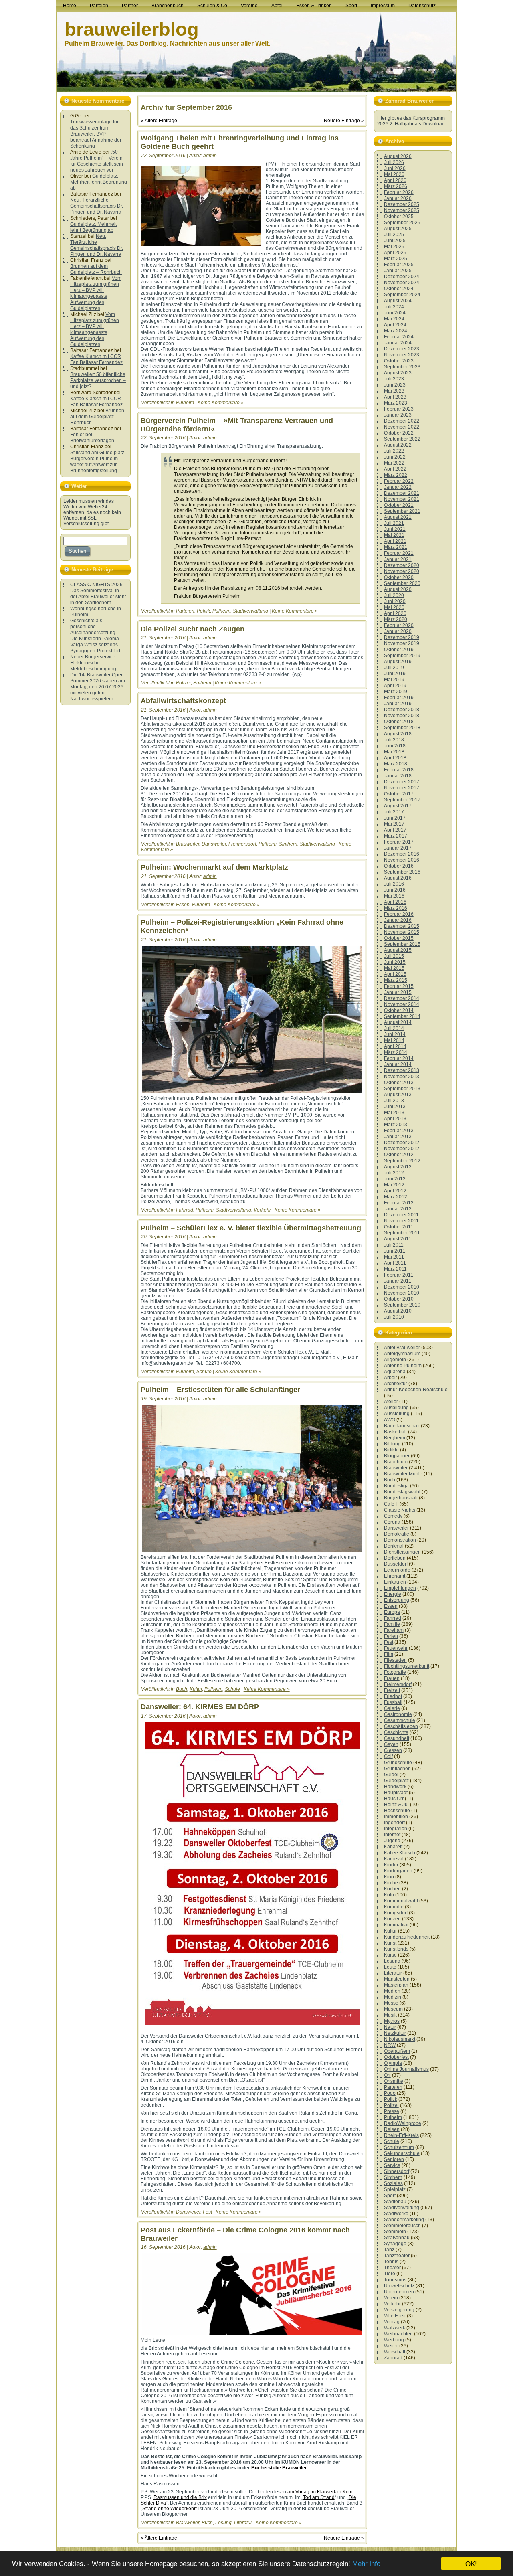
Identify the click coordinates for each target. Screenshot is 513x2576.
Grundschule (398, 1763)
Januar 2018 (398, 776)
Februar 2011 (399, 1275)
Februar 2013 (399, 1131)
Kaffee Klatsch (400, 1853)
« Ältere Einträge (159, 121)
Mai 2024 (394, 319)
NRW (390, 2045)
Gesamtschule (400, 1720)
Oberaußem (397, 2051)
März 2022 (396, 475)
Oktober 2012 (399, 1155)
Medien (392, 1991)
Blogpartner (397, 1456)
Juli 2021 (394, 523)
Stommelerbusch (402, 2226)
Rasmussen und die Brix (180, 2497)
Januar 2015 (398, 992)
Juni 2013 (395, 1107)
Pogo (390, 2093)
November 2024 (402, 283)
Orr (387, 2075)
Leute (390, 1967)
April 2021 (395, 541)
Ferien (391, 1636)
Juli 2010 (394, 1317)
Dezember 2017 (402, 782)
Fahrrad (185, 1210)
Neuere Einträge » (344, 121)
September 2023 (402, 367)
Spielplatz (395, 2189)
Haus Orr (394, 1799)
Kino (389, 1877)
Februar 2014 (399, 1058)
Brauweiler (188, 844)
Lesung (223, 2523)
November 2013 (402, 1077)
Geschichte (396, 1732)
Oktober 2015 (399, 938)
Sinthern (288, 844)
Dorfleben (395, 1558)
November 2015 (402, 932)
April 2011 (395, 1263)
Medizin (393, 1997)
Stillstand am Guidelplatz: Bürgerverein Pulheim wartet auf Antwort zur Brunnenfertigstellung (98, 462)
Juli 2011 (394, 1245)
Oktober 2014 (399, 1010)
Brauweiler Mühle (403, 1474)
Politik (203, 611)
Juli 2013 (394, 1101)
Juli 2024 (394, 307)
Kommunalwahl (401, 1901)
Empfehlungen (400, 1588)
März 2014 (396, 1052)
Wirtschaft (395, 2352)
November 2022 (402, 427)
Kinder (391, 1865)
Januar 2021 (398, 559)
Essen (183, 905)
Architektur (396, 1384)
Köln (389, 1895)
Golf (388, 1756)
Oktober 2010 (399, 1299)
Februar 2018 (399, 770)
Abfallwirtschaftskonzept (183, 701)
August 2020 (398, 589)
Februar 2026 (399, 192)
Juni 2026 (395, 168)
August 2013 (398, 1095)
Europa (392, 1612)
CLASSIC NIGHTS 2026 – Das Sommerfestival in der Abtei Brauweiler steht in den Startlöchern (98, 594)
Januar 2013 (398, 1137)
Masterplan (396, 1985)
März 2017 (396, 836)
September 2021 (402, 511)
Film (389, 1654)
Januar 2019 (398, 704)
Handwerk (395, 1787)
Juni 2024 (395, 313)
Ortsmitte (394, 2081)
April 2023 (395, 397)
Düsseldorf (396, 1564)
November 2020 (402, 571)
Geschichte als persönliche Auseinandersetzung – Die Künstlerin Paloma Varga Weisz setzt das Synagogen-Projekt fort (95, 636)
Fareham (394, 1630)
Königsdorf (396, 1913)
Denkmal (394, 1546)
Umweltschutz (399, 2286)
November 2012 (402, 1149)
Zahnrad (393, 2358)
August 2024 (398, 301)
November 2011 (401, 1221)
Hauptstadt (396, 1793)
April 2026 (395, 180)
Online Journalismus (406, 2069)
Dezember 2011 (401, 1215)
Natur (390, 2027)
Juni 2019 (395, 674)
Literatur (243, 2523)
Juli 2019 (394, 668)
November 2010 (402, 1293)
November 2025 (402, 210)
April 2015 (395, 974)
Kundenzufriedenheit (407, 1937)
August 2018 (398, 734)
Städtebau (395, 2202)
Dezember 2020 (402, 565)
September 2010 (402, 1305)
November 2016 (402, 860)
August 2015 (398, 950)
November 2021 (402, 499)
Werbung (394, 2340)
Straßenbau (397, 2238)
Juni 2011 (395, 1251)
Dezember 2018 (402, 710)
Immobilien (396, 1817)
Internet (392, 1835)
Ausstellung (397, 1414)
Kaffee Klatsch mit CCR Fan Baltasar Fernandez (96, 359)
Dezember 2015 (402, 926)
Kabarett (393, 1847)
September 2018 (402, 728)
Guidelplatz (396, 1781)
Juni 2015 (395, 962)
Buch (182, 1689)
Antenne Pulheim (403, 1366)
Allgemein (395, 1360)
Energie (393, 1594)
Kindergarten (398, 1871)
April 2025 (395, 253)
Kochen (392, 1889)
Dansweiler (214, 844)
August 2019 (398, 662)
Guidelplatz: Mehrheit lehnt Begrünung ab (99, 182)
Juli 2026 (394, 162)
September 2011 (402, 1233)
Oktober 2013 (399, 1083)
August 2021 (398, 517)
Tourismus (395, 2280)
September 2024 (402, 295)
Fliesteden (395, 1660)
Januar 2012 (398, 1209)
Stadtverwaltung (250, 611)
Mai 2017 (394, 824)
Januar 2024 (398, 343)
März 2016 (396, 908)
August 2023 (398, 373)
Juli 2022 (394, 451)
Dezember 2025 (402, 204)
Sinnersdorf (397, 2171)
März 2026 (396, 186)
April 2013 (395, 1119)
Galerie (392, 1708)
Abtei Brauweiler (402, 1348)
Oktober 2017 (399, 794)
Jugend (392, 1841)
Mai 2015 (394, 968)
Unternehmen (399, 2292)
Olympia (393, 2063)
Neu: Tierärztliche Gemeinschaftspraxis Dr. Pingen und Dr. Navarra (97, 206)
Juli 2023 (394, 379)
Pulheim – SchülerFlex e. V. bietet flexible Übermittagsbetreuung (251, 1228)
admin (210, 156)
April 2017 (395, 830)
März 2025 (396, 259)
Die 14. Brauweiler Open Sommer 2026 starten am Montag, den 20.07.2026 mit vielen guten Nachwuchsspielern (98, 687)
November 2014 (402, 1004)
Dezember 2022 (402, 421)
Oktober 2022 (399, 433)
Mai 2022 (394, 463)
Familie (392, 1624)
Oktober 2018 (399, 722)
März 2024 (396, 331)
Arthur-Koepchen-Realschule (416, 1390)
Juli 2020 (394, 595)
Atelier (391, 1402)
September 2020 (402, 583)
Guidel (391, 1775)
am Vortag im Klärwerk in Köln (320, 2492)
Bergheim (395, 1438)
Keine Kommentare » (221, 403)
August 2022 (398, 445)
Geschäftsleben (401, 1726)
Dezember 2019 (402, 637)
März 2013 (396, 1125)
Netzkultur (395, 2033)
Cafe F (391, 1504)
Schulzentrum (399, 2147)
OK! (471, 2563)
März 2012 (396, 1197)
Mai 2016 (394, 896)
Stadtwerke (396, 2214)
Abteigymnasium (402, 1354)
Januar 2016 (398, 920)
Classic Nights (400, 1510)
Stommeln (395, 2232)
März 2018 (396, 764)
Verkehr (262, 1210)
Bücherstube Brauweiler (279, 2468)
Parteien (185, 611)
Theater (392, 2268)
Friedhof (393, 1696)
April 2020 (395, 613)
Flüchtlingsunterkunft (407, 1666)
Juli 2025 (394, 235)
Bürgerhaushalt (401, 1498)
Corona (392, 1522)
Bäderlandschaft (402, 1426)
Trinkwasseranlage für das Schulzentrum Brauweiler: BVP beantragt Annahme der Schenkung (96, 134)
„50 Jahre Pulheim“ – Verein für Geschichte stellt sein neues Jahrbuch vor (97, 161)
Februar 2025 (399, 265)
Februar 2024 (399, 337)
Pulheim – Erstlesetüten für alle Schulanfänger (220, 1390)
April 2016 (395, 902)
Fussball (393, 1702)
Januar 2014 (398, 1064)
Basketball (395, 1432)
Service (392, 2165)
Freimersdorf (242, 844)
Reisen (392, 2129)
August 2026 (398, 156)
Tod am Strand (319, 2497)
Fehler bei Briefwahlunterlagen (92, 438)
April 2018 (395, 758)
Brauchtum (396, 1462)
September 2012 (402, 1161)
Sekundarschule (402, 2153)
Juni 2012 (395, 1179)
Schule (204, 1372)
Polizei (183, 683)
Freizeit (392, 1690)
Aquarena (395, 1372)
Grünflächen (397, 1769)
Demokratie (397, 1534)
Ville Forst (395, 2316)
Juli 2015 (394, 956)
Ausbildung (396, 1408)
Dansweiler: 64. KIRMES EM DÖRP (200, 1707)
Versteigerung (399, 2310)
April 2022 (395, 469)
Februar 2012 (399, 1203)
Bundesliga (396, 1486)
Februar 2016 (399, 914)
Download (434, 124)
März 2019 (396, 692)
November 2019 (402, 643)
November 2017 (402, 788)
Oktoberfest (396, 2057)
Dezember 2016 (402, 854)
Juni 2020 (395, 601)
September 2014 (402, 1016)
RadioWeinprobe (403, 2123)
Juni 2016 (395, 890)
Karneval (394, 1859)
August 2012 (398, 1167)
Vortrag (392, 2322)
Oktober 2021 (399, 505)
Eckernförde (397, 1570)
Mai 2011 (394, 1257)
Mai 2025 (394, 247)
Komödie (394, 1907)
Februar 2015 (399, 986)
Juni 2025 (395, 241)
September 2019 (402, 656)
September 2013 (402, 1089)
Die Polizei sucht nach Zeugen (193, 629)
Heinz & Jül (396, 1805)
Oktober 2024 (399, 289)
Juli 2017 (394, 812)
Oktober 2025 (399, 217)
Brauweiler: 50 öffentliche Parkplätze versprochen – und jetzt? (98, 380)
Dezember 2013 (402, 1070)
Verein (391, 2298)
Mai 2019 (394, 680)
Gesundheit (397, 1738)
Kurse (390, 1955)
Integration (396, 1829)
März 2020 (396, 619)
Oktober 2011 (399, 1227)
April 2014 (395, 1046)
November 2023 (402, 355)
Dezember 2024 (402, 277)
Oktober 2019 (399, 650)
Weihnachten (398, 2334)
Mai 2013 (394, 1113)
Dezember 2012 (402, 1143)
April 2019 (395, 686)
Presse (392, 2111)
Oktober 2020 (399, 577)
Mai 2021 (394, 535)
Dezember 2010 (402, 1287)
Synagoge (395, 2244)
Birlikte (391, 1450)
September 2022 (402, 439)
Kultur (196, 1689)
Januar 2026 (398, 198)
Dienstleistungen (402, 1552)
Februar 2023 (399, 409)
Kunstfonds (396, 1949)
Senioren (394, 2159)
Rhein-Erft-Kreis (401, 2135)
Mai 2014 (394, 1040)
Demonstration (400, 1540)
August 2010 (398, 1311)
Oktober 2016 (399, 866)
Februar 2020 (399, 625)
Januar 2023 (398, 415)
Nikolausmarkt (400, 2039)
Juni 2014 (395, 1034)
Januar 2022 (398, 487)
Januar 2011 (398, 1281)
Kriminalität (396, 1925)
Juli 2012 (394, 1173)
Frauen (392, 1678)
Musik (390, 2015)
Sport (390, 2196)
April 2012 (395, 1191)
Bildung (392, 1444)
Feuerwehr (396, 1648)
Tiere (390, 2274)
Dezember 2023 (402, 349)
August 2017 (398, 806)
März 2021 (396, 547)
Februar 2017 (399, 842)
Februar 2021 (399, 553)
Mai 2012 (394, 1185)
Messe (391, 2003)
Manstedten (397, 1979)
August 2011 (398, 1239)
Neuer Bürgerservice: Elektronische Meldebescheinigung (93, 663)
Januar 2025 (398, 271)
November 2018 (402, 716)
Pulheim (185, 403)
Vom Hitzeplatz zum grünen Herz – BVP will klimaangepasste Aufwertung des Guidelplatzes (96, 293)
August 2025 (398, 229)
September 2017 (402, 800)
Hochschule (397, 1811)
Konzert (392, 1919)
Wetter (391, 2346)
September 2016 (402, 872)
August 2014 (398, 1022)
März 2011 (395, 1269)
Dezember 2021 (402, 493)
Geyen (391, 1744)
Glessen (393, 1750)
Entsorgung (397, 1600)
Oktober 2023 (399, 361)
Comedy (393, 1516)
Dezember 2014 (402, 998)
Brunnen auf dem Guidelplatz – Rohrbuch (96, 269)
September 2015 (402, 944)
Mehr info (366, 2564)
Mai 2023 (394, 391)
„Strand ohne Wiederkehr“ (169, 2509)
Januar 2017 (398, 848)
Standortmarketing (404, 2220)
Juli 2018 (394, 740)
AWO (390, 1420)
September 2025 (402, 223)
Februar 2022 (399, 481)
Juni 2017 (395, 818)
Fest (207, 2212)
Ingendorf (394, 1823)
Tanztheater (397, 2256)
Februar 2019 (399, 698)
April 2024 (395, 325)
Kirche (391, 1883)
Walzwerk (395, 2328)
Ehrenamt (395, 1576)
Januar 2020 (398, 631)
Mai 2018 (394, 752)
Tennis (391, 2262)
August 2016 (398, 878)
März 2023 (396, 403)
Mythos (392, 2021)
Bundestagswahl (402, 1492)
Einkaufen (395, 1582)
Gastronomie (398, 1714)
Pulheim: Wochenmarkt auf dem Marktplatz (214, 867)
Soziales (393, 2183)
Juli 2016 (394, 884)
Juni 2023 (395, 385)
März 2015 (396, 980)
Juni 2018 (395, 746)
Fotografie (395, 1672)
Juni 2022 (395, 457)
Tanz (389, 2250)
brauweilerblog (132, 29)
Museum (393, 2009)
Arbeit (390, 1378)
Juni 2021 (395, 529)
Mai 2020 (394, 607)
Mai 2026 (394, 174)
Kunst (390, 1943)
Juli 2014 (394, 1028)
